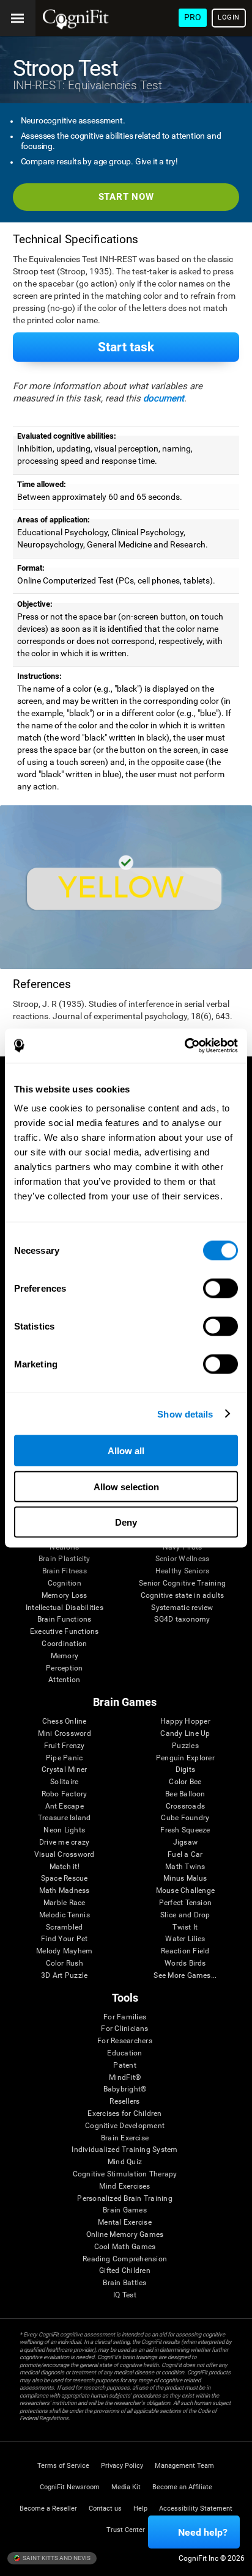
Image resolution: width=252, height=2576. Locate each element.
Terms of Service (63, 2466)
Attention (64, 1680)
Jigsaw (185, 1842)
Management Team (184, 2466)
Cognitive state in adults (183, 1596)
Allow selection (126, 1486)
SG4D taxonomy (182, 1619)
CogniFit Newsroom (70, 2487)
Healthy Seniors (183, 1571)
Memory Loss (65, 1596)
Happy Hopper (185, 1722)
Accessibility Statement (196, 2508)
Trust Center (126, 2530)
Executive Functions (65, 1632)
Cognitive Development (125, 2126)
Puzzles (185, 1746)
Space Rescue (65, 1879)
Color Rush (65, 1963)
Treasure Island (65, 1818)
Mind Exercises (124, 2186)
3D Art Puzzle (64, 1976)
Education (124, 2053)
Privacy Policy (122, 2466)
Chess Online (65, 1722)
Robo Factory (65, 1794)
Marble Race (65, 1903)
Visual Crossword (65, 1855)
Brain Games (125, 2210)
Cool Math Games (125, 2247)
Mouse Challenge (186, 1891)
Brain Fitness (65, 1571)
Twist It (185, 1927)
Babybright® (125, 2089)
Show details (185, 1414)
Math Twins (185, 1867)
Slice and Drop (185, 1915)
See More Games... (185, 1976)
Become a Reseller (48, 2508)
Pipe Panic (64, 1758)
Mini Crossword (65, 1734)
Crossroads (185, 1806)
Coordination (64, 1644)
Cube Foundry (185, 1818)
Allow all (126, 1451)
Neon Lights (64, 1830)
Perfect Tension (186, 1903)
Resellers (124, 2102)
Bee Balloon (185, 1794)
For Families (125, 2017)
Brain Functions (65, 1619)
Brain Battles (124, 2283)
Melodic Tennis (65, 1915)
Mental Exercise (125, 2223)
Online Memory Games (125, 2235)
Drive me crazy (64, 1842)
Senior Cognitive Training (182, 1583)
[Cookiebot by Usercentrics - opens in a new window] (184, 1046)
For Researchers (125, 2041)
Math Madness (65, 1891)
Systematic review (182, 1608)
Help (140, 2508)
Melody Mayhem (64, 1951)
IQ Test (125, 2295)
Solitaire (64, 1782)
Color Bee (185, 1782)
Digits (185, 1770)
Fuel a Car (185, 1855)
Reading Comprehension (125, 2259)
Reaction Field (185, 1951)
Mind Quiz (125, 2162)
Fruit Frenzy (65, 1746)
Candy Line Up (185, 1734)
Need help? (203, 2532)
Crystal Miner (64, 1770)
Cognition (65, 1583)
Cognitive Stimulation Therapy (125, 2174)
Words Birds (185, 1963)
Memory (65, 1656)
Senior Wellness (183, 1559)
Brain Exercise (125, 2138)
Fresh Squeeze (185, 1830)
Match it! (65, 1867)
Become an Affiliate (182, 2487)
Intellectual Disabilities (65, 1608)
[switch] (220, 1289)
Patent (124, 2066)
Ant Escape (65, 1806)
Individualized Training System (124, 2150)
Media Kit (126, 2487)
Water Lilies (185, 1939)
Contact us (105, 2508)
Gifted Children (125, 2271)
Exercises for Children (124, 2114)
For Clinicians (124, 2029)
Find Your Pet (64, 1939)
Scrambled (64, 1927)
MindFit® (125, 2078)
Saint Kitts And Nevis (56, 2558)
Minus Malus (185, 1879)
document (164, 398)
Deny (126, 1522)
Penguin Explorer (185, 1758)
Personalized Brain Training (124, 2199)
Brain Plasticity (65, 1559)
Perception (64, 1668)
